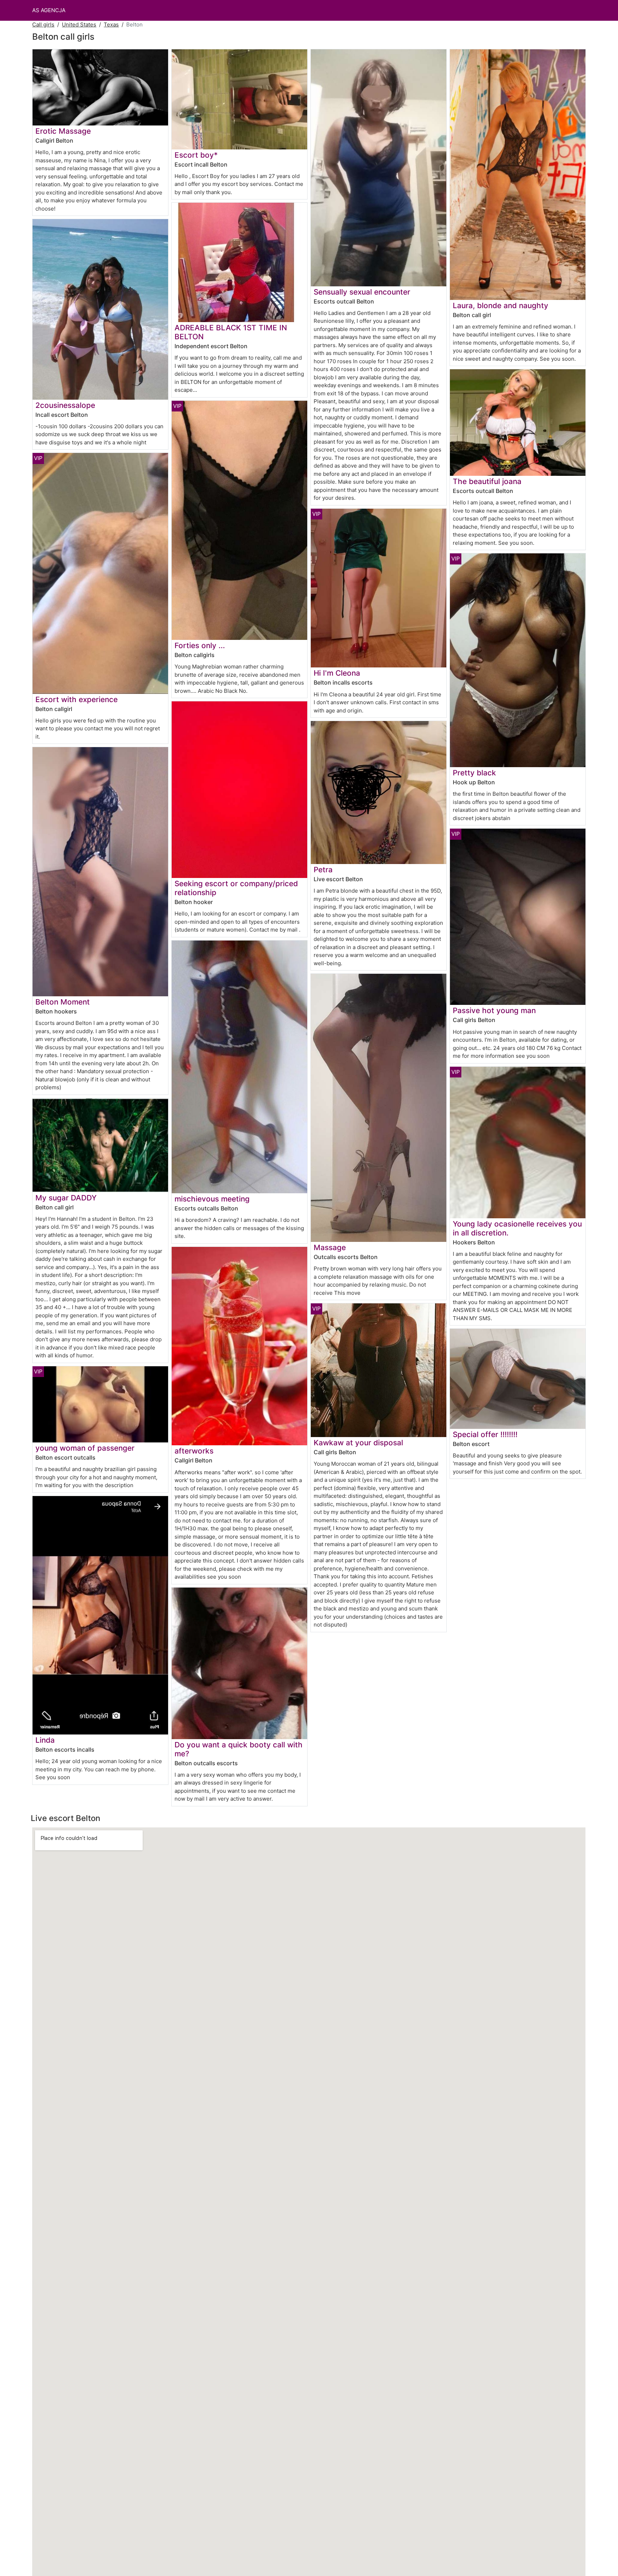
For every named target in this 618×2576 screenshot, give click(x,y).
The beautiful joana (487, 481)
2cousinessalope (65, 405)
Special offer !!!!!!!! (485, 1434)
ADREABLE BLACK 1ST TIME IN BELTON (231, 332)
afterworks (194, 1451)
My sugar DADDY (66, 1198)
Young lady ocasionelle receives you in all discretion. (517, 1228)
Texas (111, 24)
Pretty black (474, 773)
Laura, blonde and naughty (501, 305)
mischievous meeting (212, 1199)
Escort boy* (196, 155)
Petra (323, 870)
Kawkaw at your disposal (358, 1443)
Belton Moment (63, 1002)
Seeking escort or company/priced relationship (236, 888)
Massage (330, 1247)
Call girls (43, 24)
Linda (45, 1740)
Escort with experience (77, 699)
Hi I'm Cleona (337, 673)
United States (79, 24)
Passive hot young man (494, 1010)
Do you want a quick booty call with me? (239, 1749)
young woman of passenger (85, 1448)
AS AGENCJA (49, 10)
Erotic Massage (63, 131)
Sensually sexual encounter (362, 292)
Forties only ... (200, 645)
